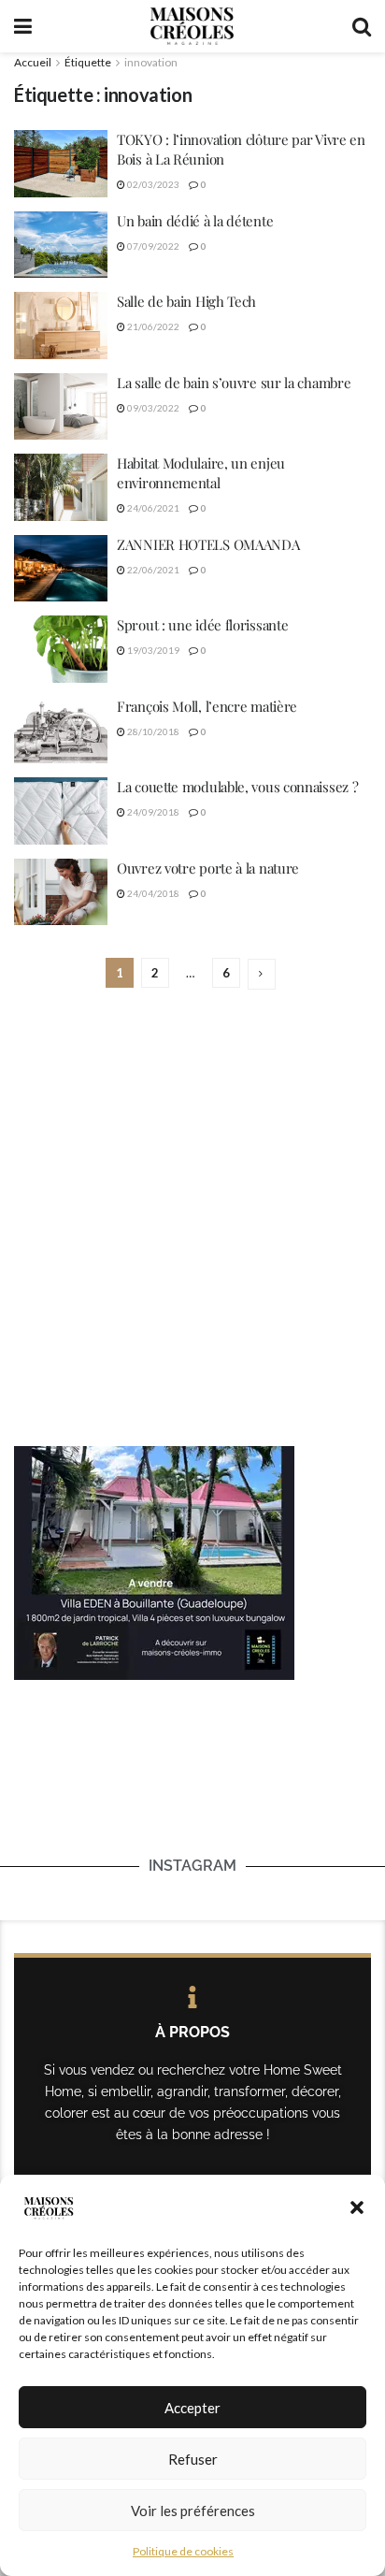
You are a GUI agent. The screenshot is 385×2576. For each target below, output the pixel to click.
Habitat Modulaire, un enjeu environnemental (201, 473)
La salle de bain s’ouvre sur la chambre (234, 383)
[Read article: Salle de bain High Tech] (61, 326)
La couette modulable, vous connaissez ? (237, 787)
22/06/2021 (152, 570)
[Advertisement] (192, 1220)
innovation (151, 62)
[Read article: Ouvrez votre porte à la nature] (61, 892)
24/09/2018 (152, 812)
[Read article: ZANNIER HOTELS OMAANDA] (61, 569)
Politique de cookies (183, 2551)
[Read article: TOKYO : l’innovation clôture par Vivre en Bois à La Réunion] (61, 164)
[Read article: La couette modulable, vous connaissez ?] (61, 811)
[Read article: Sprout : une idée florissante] (61, 649)
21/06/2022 (152, 326)
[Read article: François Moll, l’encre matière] (61, 731)
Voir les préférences (193, 2511)
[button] (357, 2207)
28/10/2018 (152, 731)
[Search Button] (362, 26)
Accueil (33, 62)
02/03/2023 (152, 184)
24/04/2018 (152, 893)
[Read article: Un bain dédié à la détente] (61, 245)
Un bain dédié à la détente (197, 221)
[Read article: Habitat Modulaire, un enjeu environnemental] (61, 487)
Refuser (193, 2459)
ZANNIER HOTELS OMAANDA (208, 544)
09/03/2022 (152, 408)
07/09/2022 (152, 246)
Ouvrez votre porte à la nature (208, 868)
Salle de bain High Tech (186, 301)
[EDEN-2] (154, 1561)
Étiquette (88, 62)
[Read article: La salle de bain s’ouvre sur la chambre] (61, 407)
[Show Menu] (23, 26)
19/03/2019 (152, 650)
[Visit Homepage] (192, 26)
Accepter (192, 2408)
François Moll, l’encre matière (207, 706)
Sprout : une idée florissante (202, 625)
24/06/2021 (152, 508)
